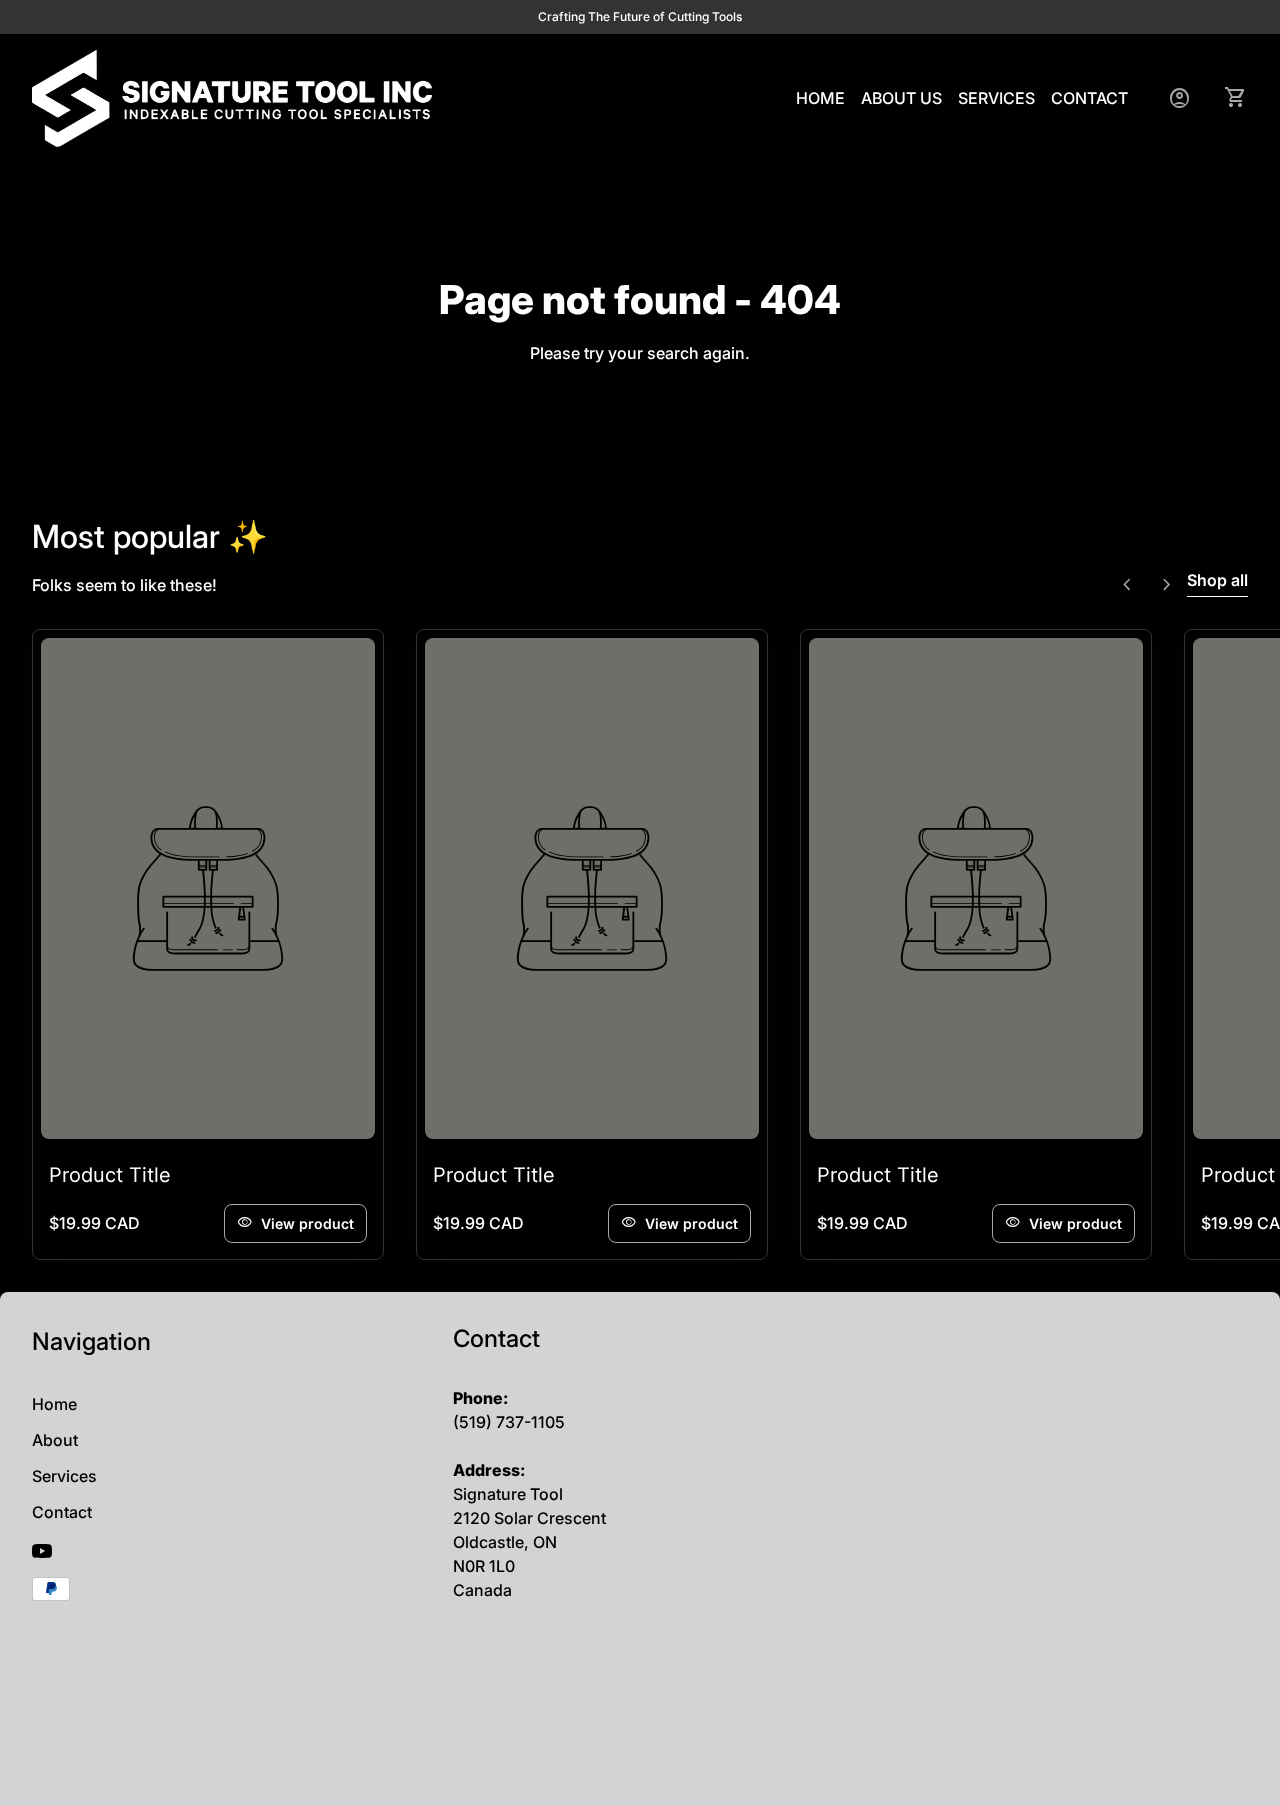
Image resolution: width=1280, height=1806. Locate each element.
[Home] (232, 97)
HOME (820, 98)
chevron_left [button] (1127, 585)
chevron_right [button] (1167, 585)
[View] (208, 888)
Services (64, 1476)
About (55, 1440)
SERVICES (996, 98)
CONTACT (1089, 98)
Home (54, 1404)
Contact (62, 1512)
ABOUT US (901, 98)
